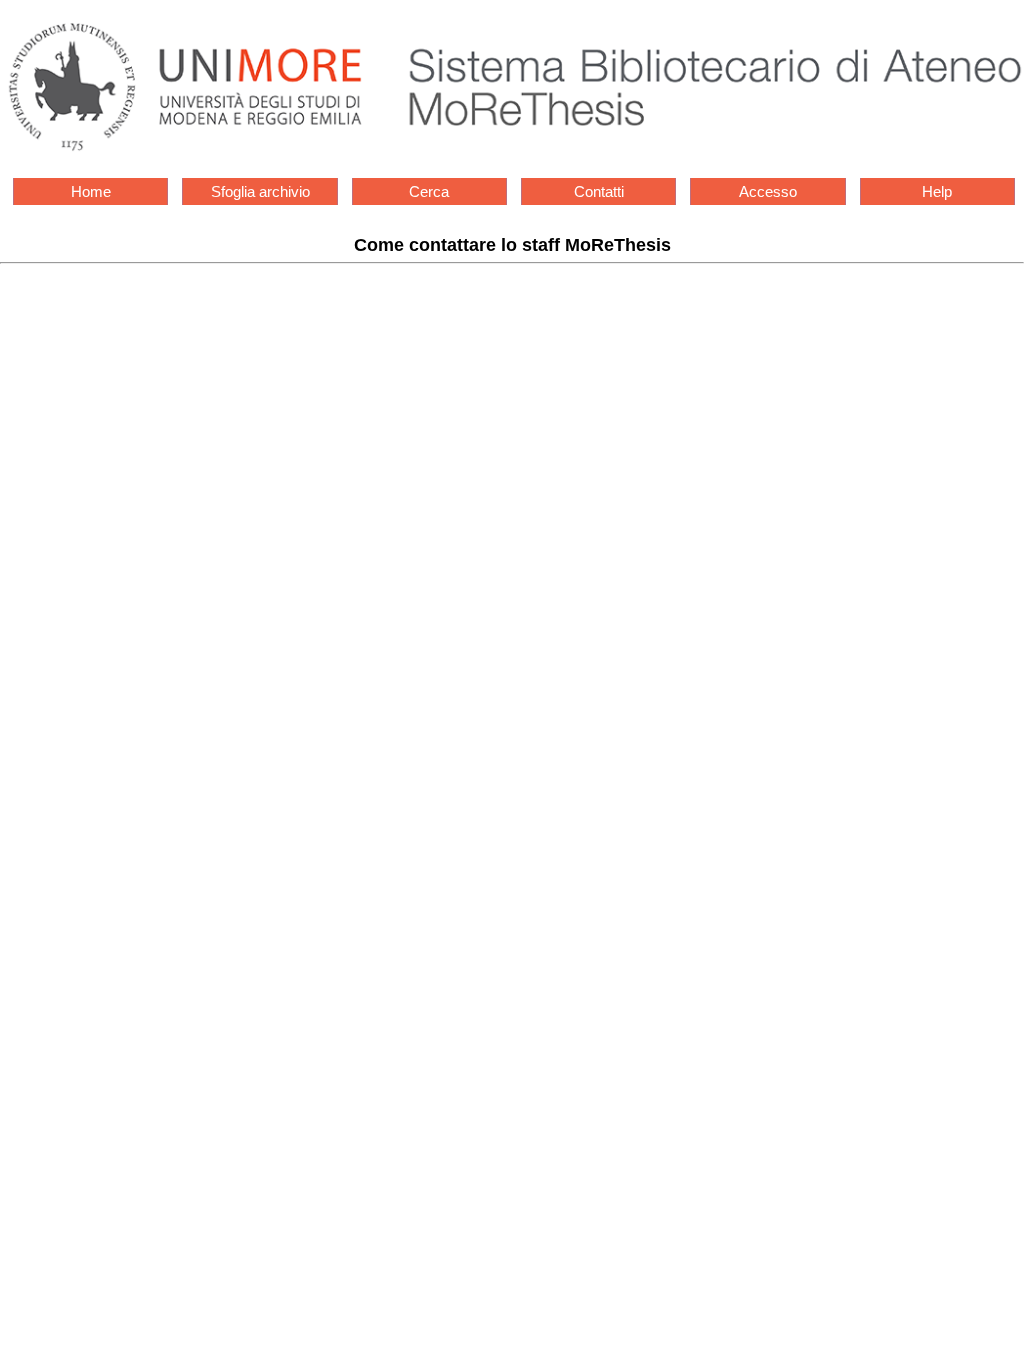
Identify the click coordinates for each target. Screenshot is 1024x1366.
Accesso (768, 191)
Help (937, 191)
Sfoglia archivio (260, 191)
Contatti (599, 191)
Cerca (429, 191)
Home (91, 191)
